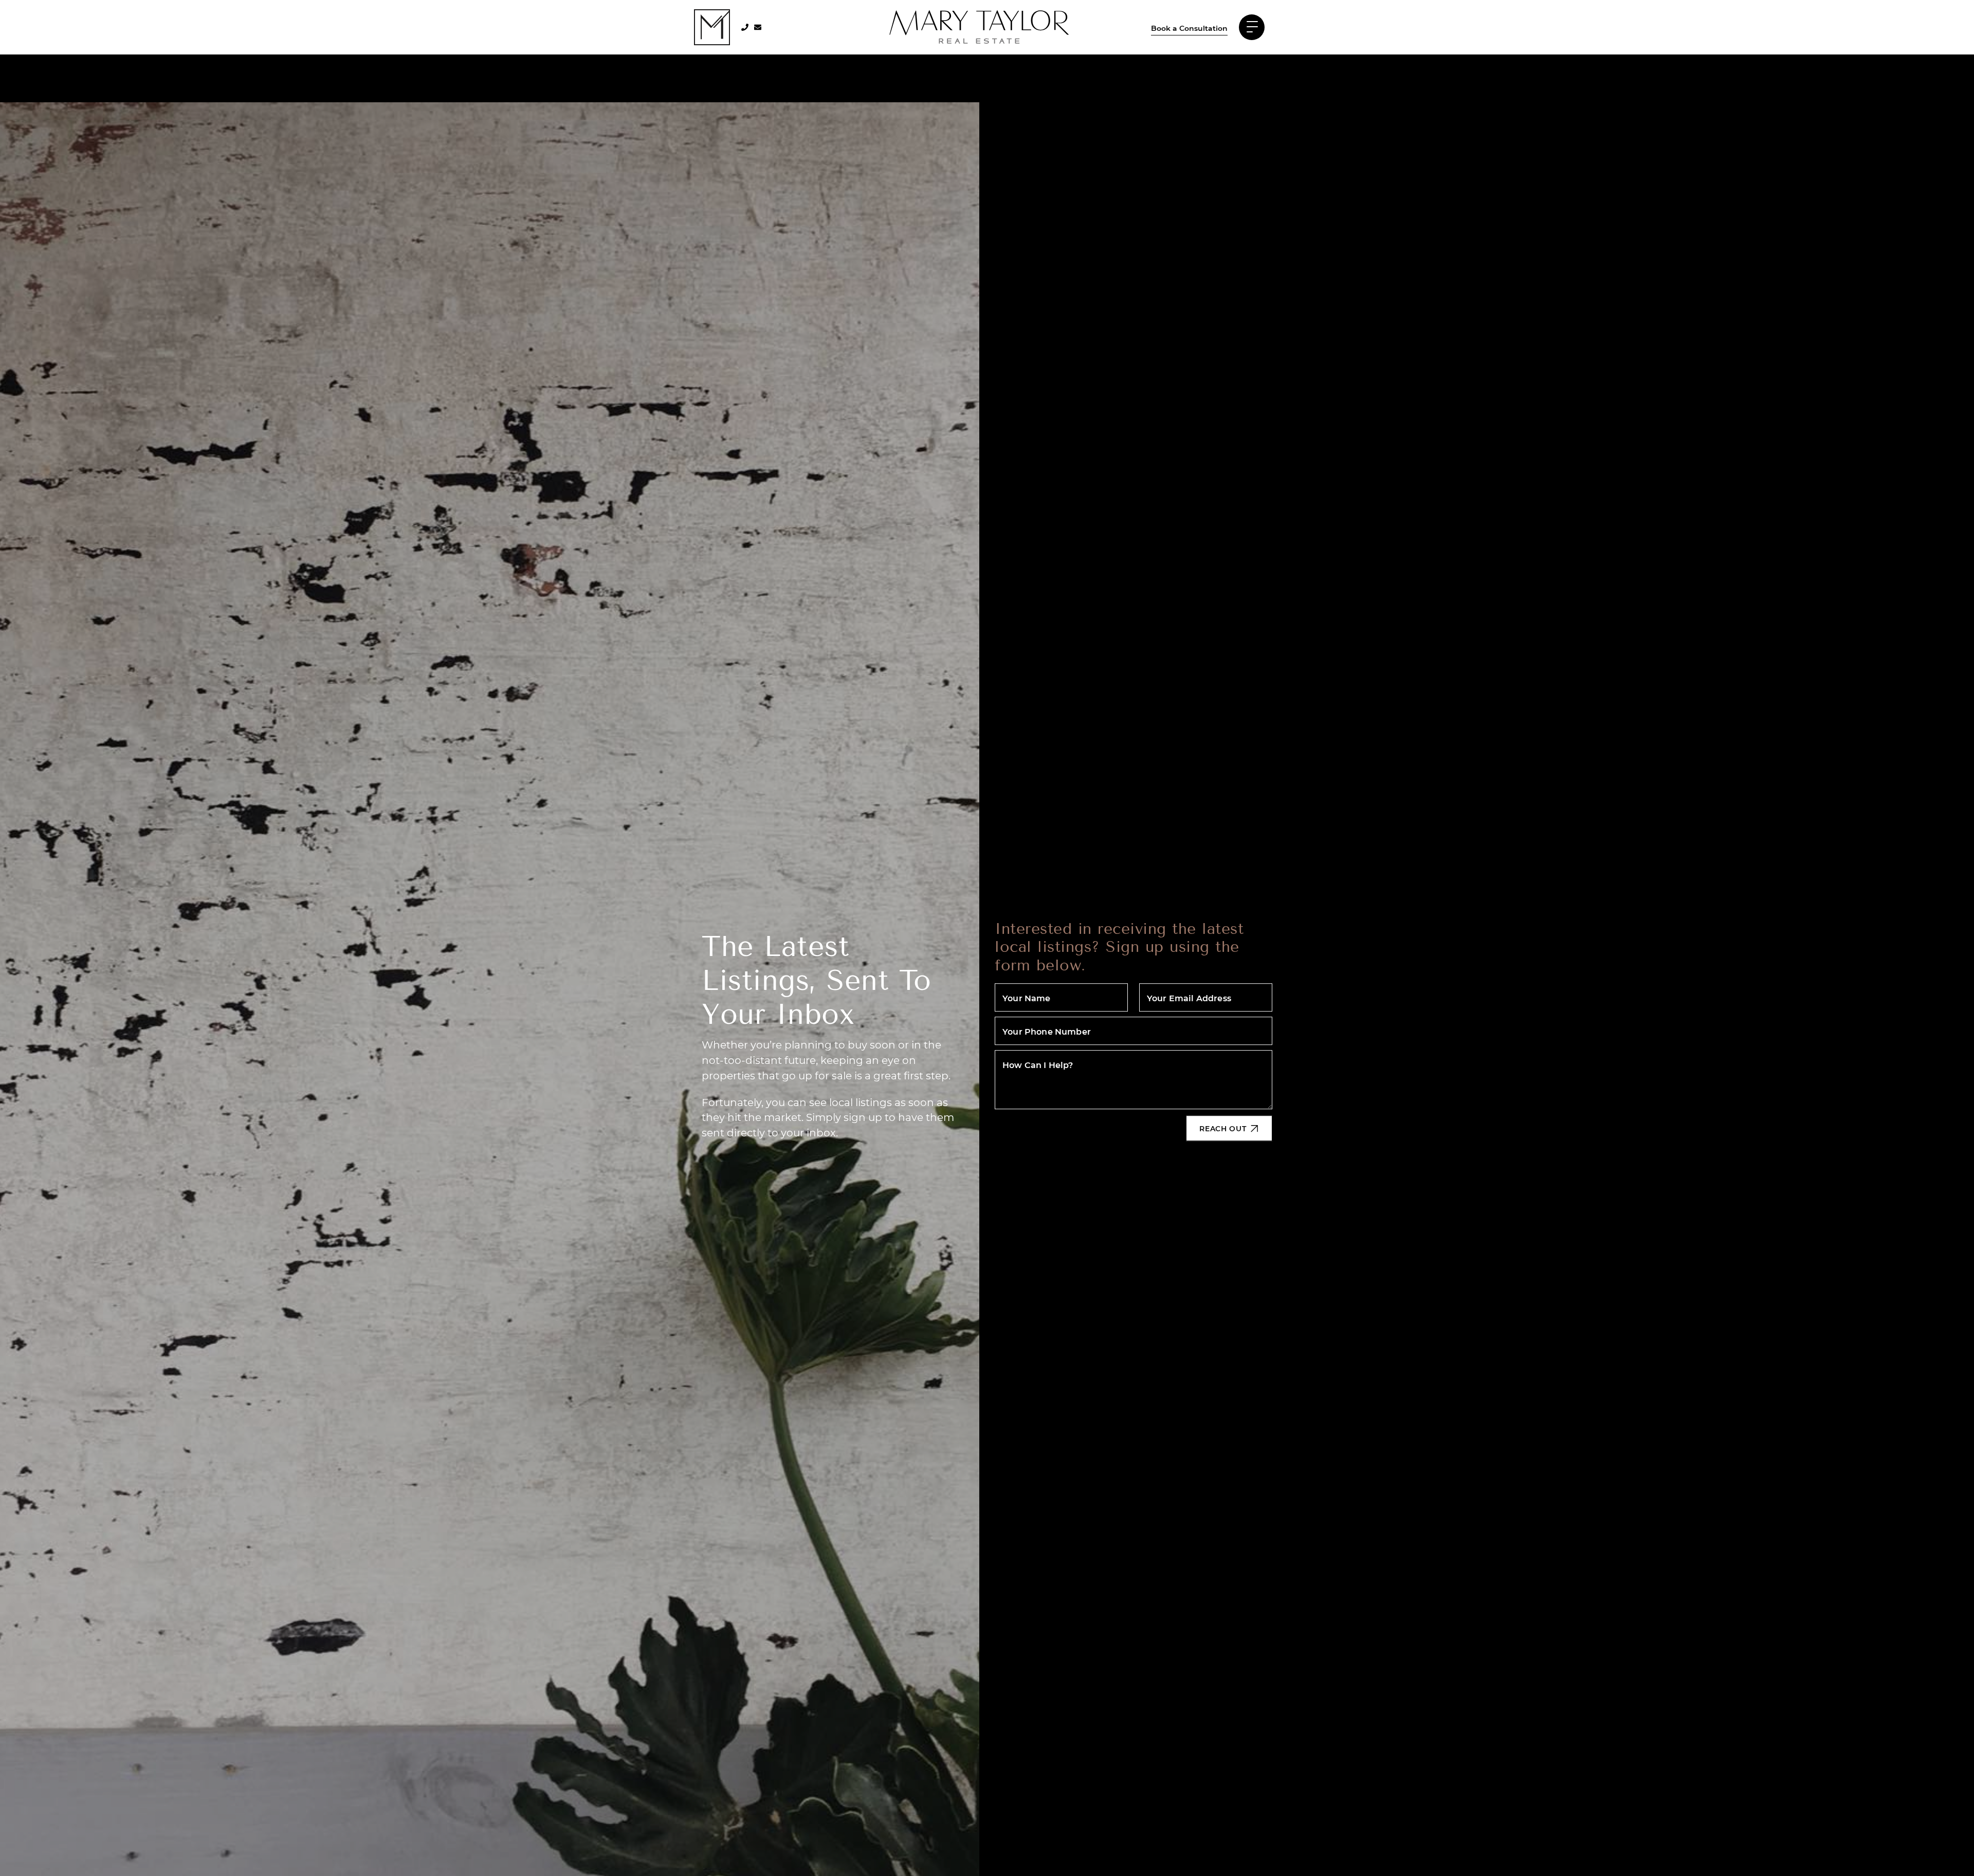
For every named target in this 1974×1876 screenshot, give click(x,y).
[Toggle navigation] (1252, 27)
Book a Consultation (1189, 28)
